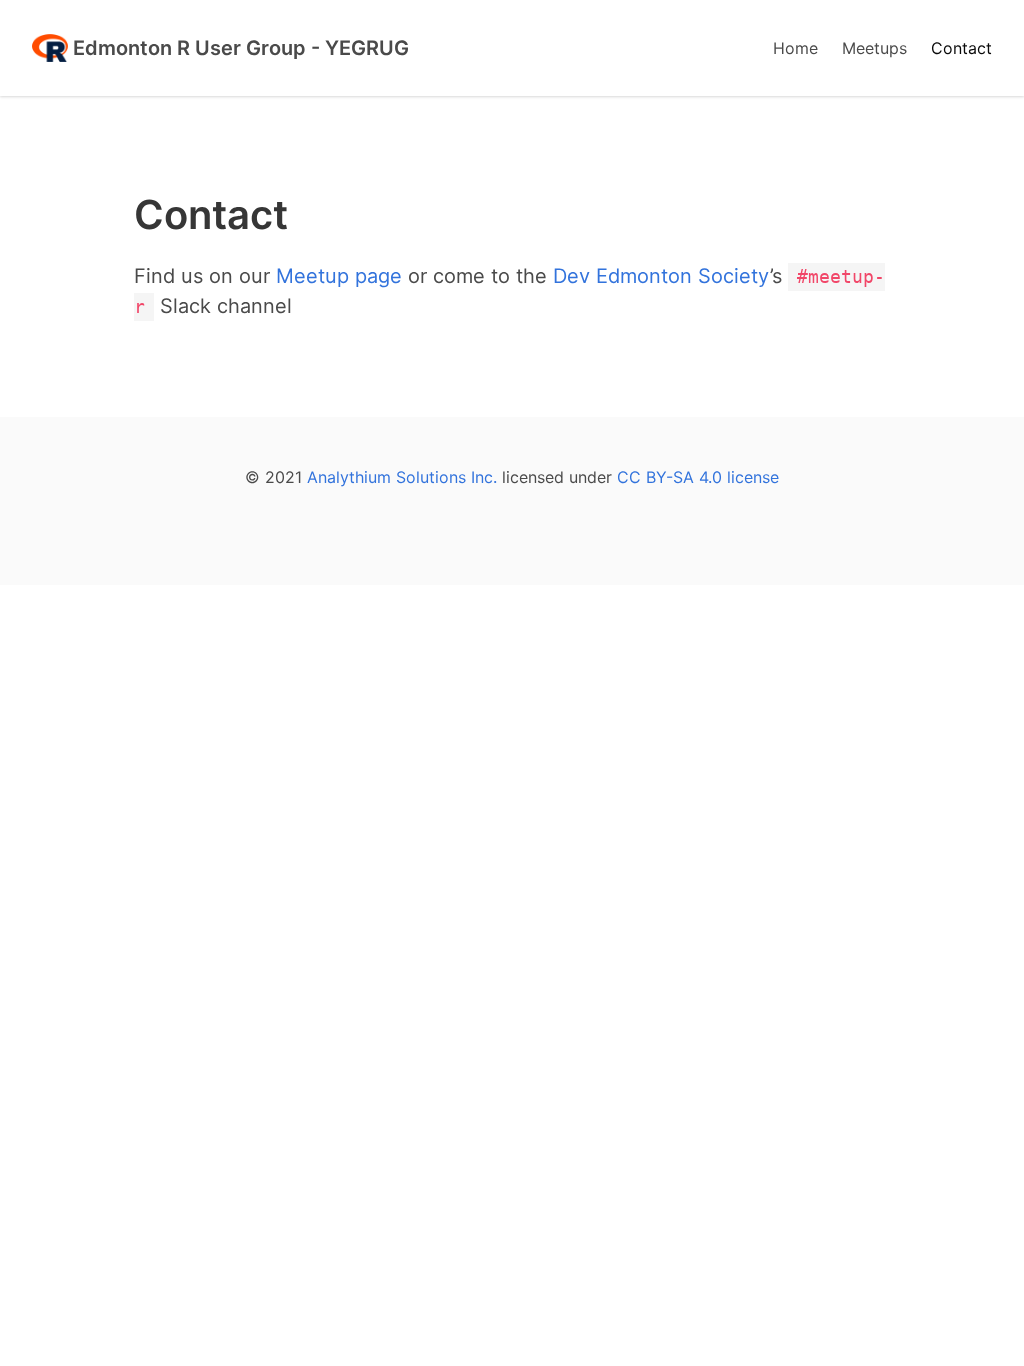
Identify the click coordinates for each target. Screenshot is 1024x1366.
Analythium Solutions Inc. (402, 477)
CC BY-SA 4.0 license (698, 477)
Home (795, 48)
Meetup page (339, 276)
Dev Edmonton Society (661, 276)
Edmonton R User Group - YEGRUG (238, 48)
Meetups (874, 48)
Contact (961, 48)
